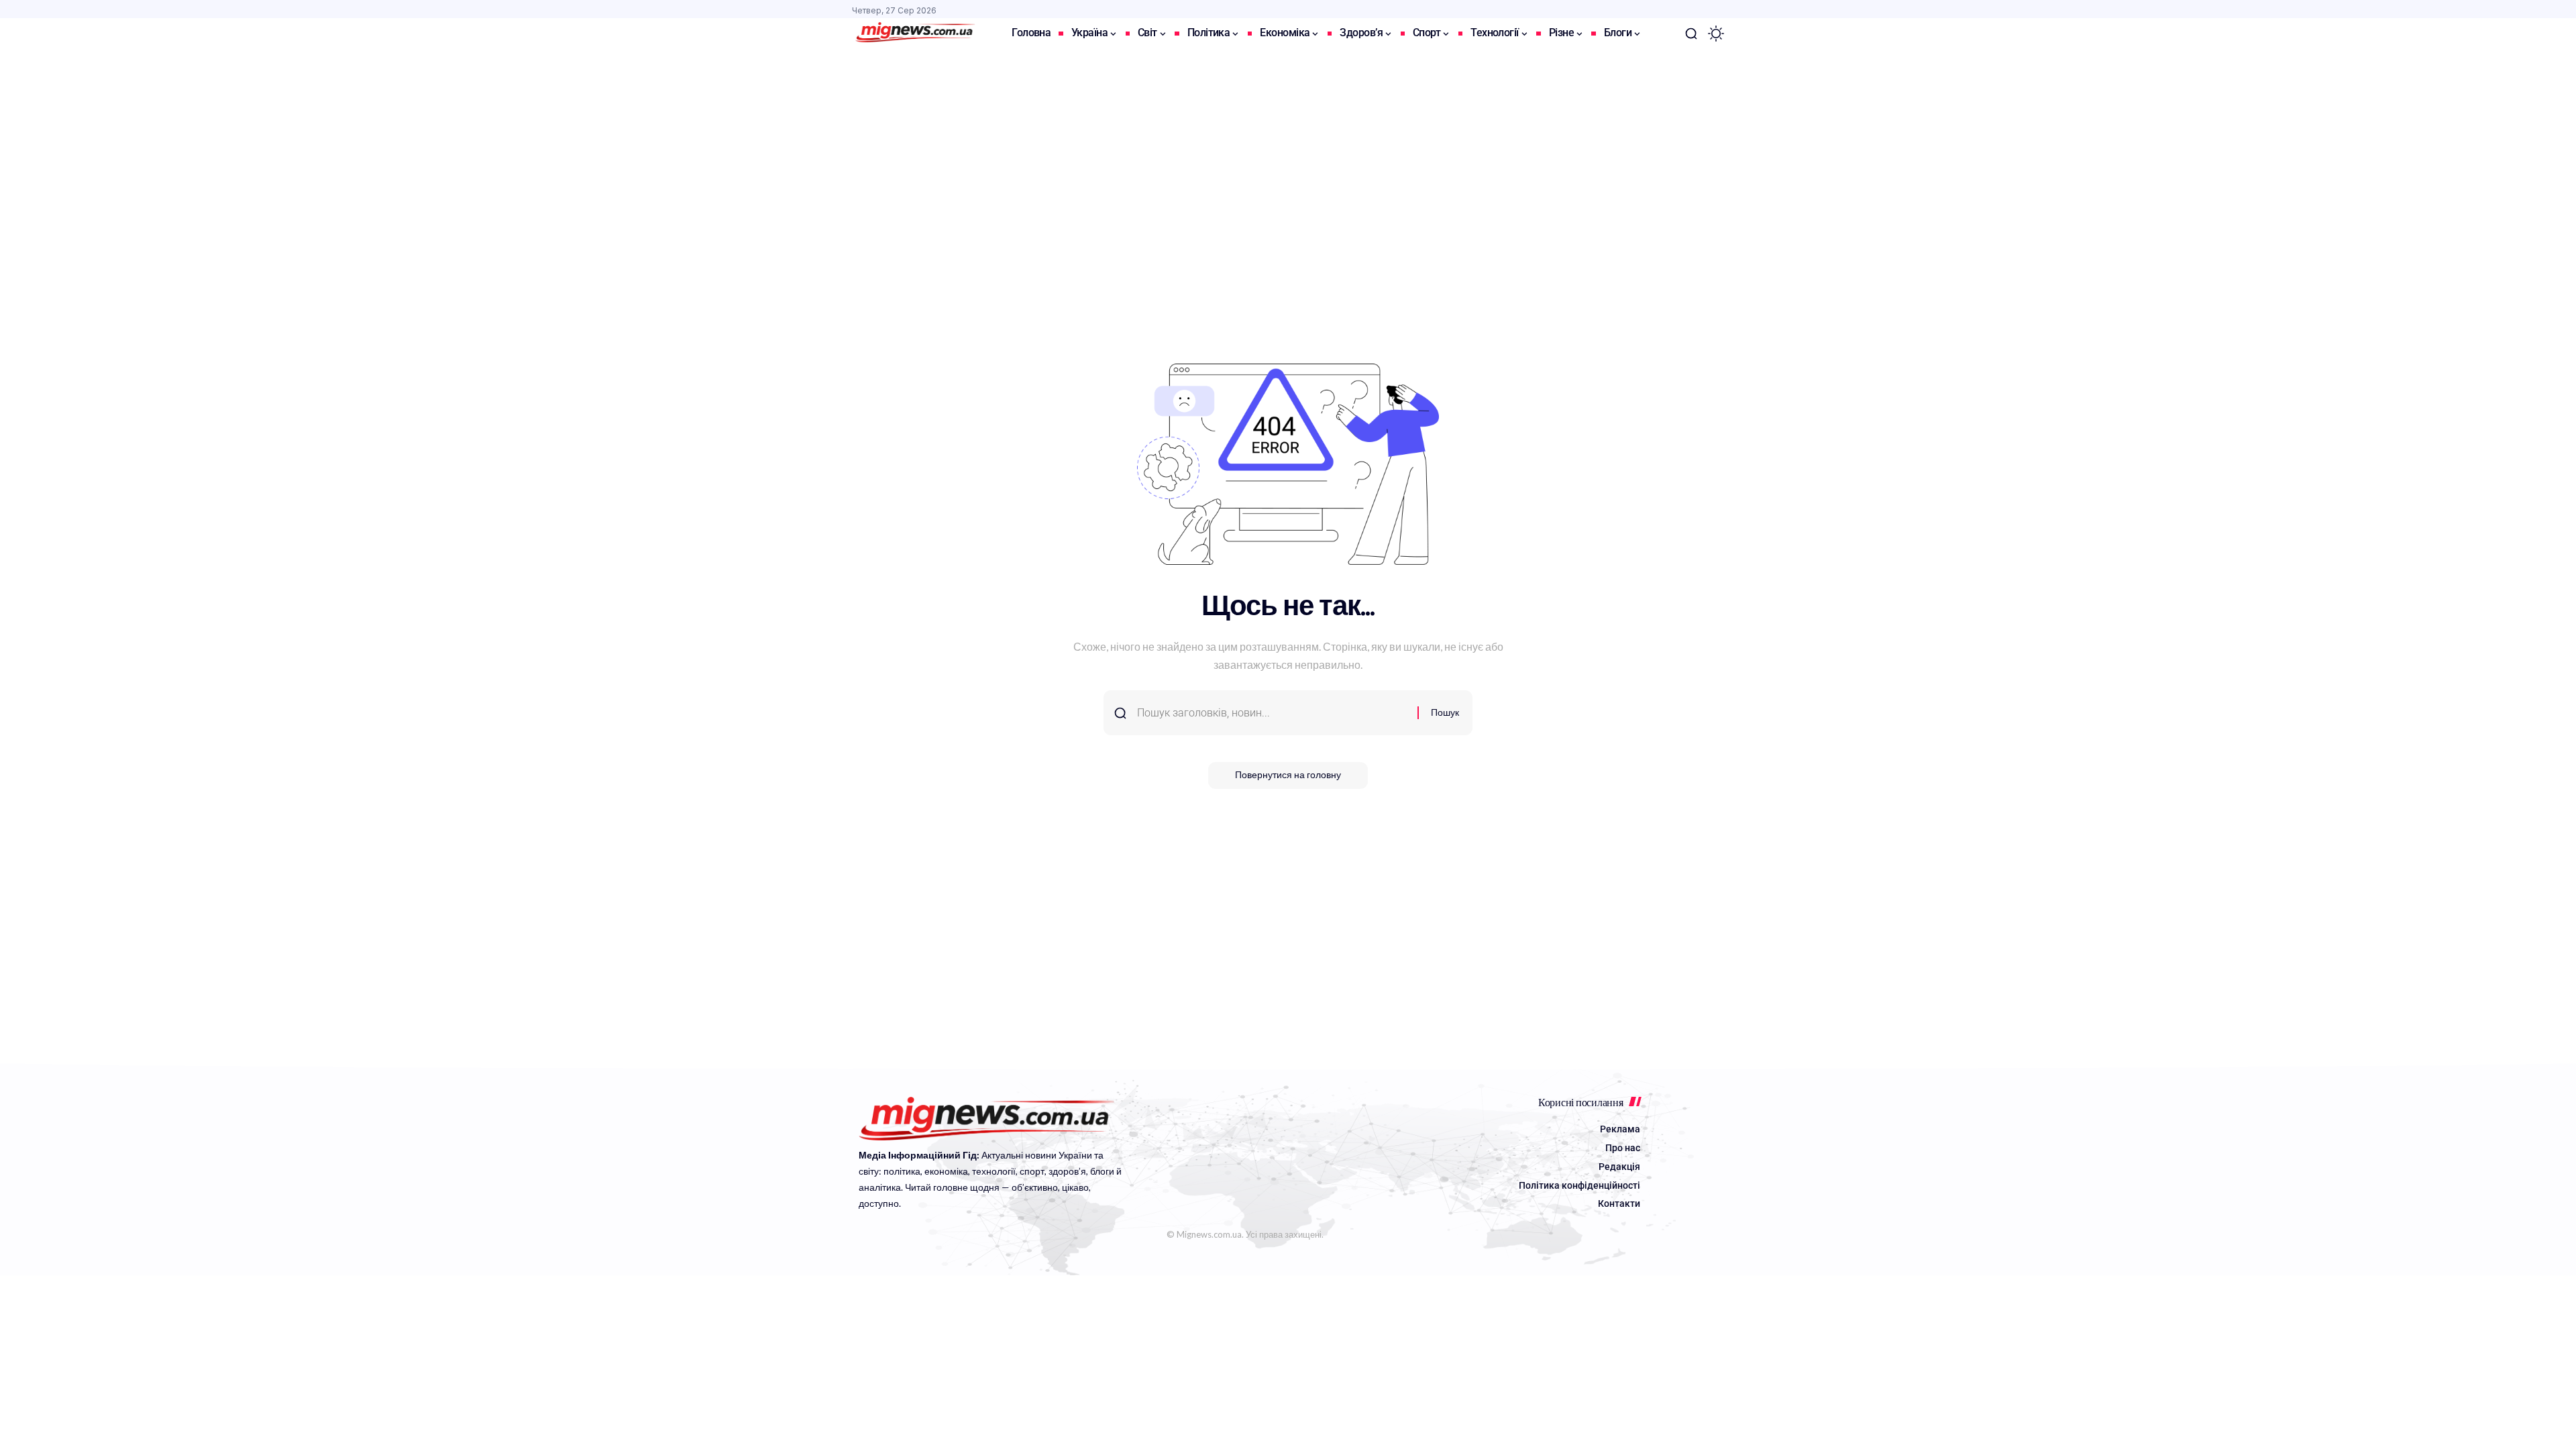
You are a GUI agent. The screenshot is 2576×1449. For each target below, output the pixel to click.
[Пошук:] (1272, 713)
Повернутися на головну (1288, 775)
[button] (1691, 34)
